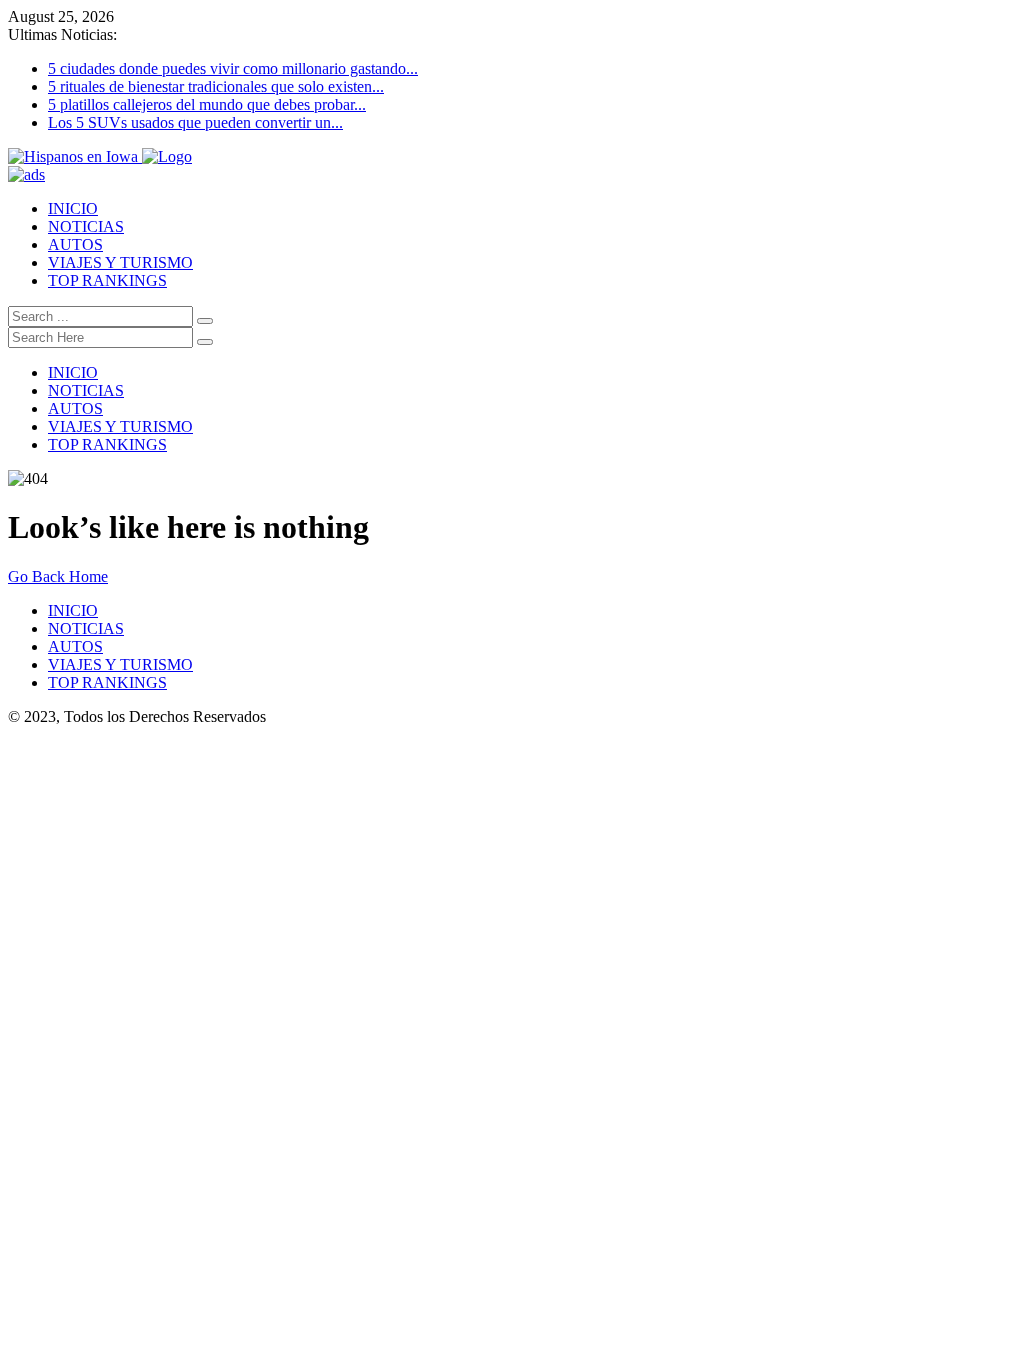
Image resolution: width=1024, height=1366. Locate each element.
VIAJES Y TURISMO (120, 262)
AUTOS (75, 244)
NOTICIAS (86, 226)
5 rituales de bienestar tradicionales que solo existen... (216, 86)
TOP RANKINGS (107, 280)
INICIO (73, 208)
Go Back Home (58, 576)
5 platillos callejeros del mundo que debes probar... (207, 104)
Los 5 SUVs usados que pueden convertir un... (195, 122)
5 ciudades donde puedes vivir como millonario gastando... (233, 68)
